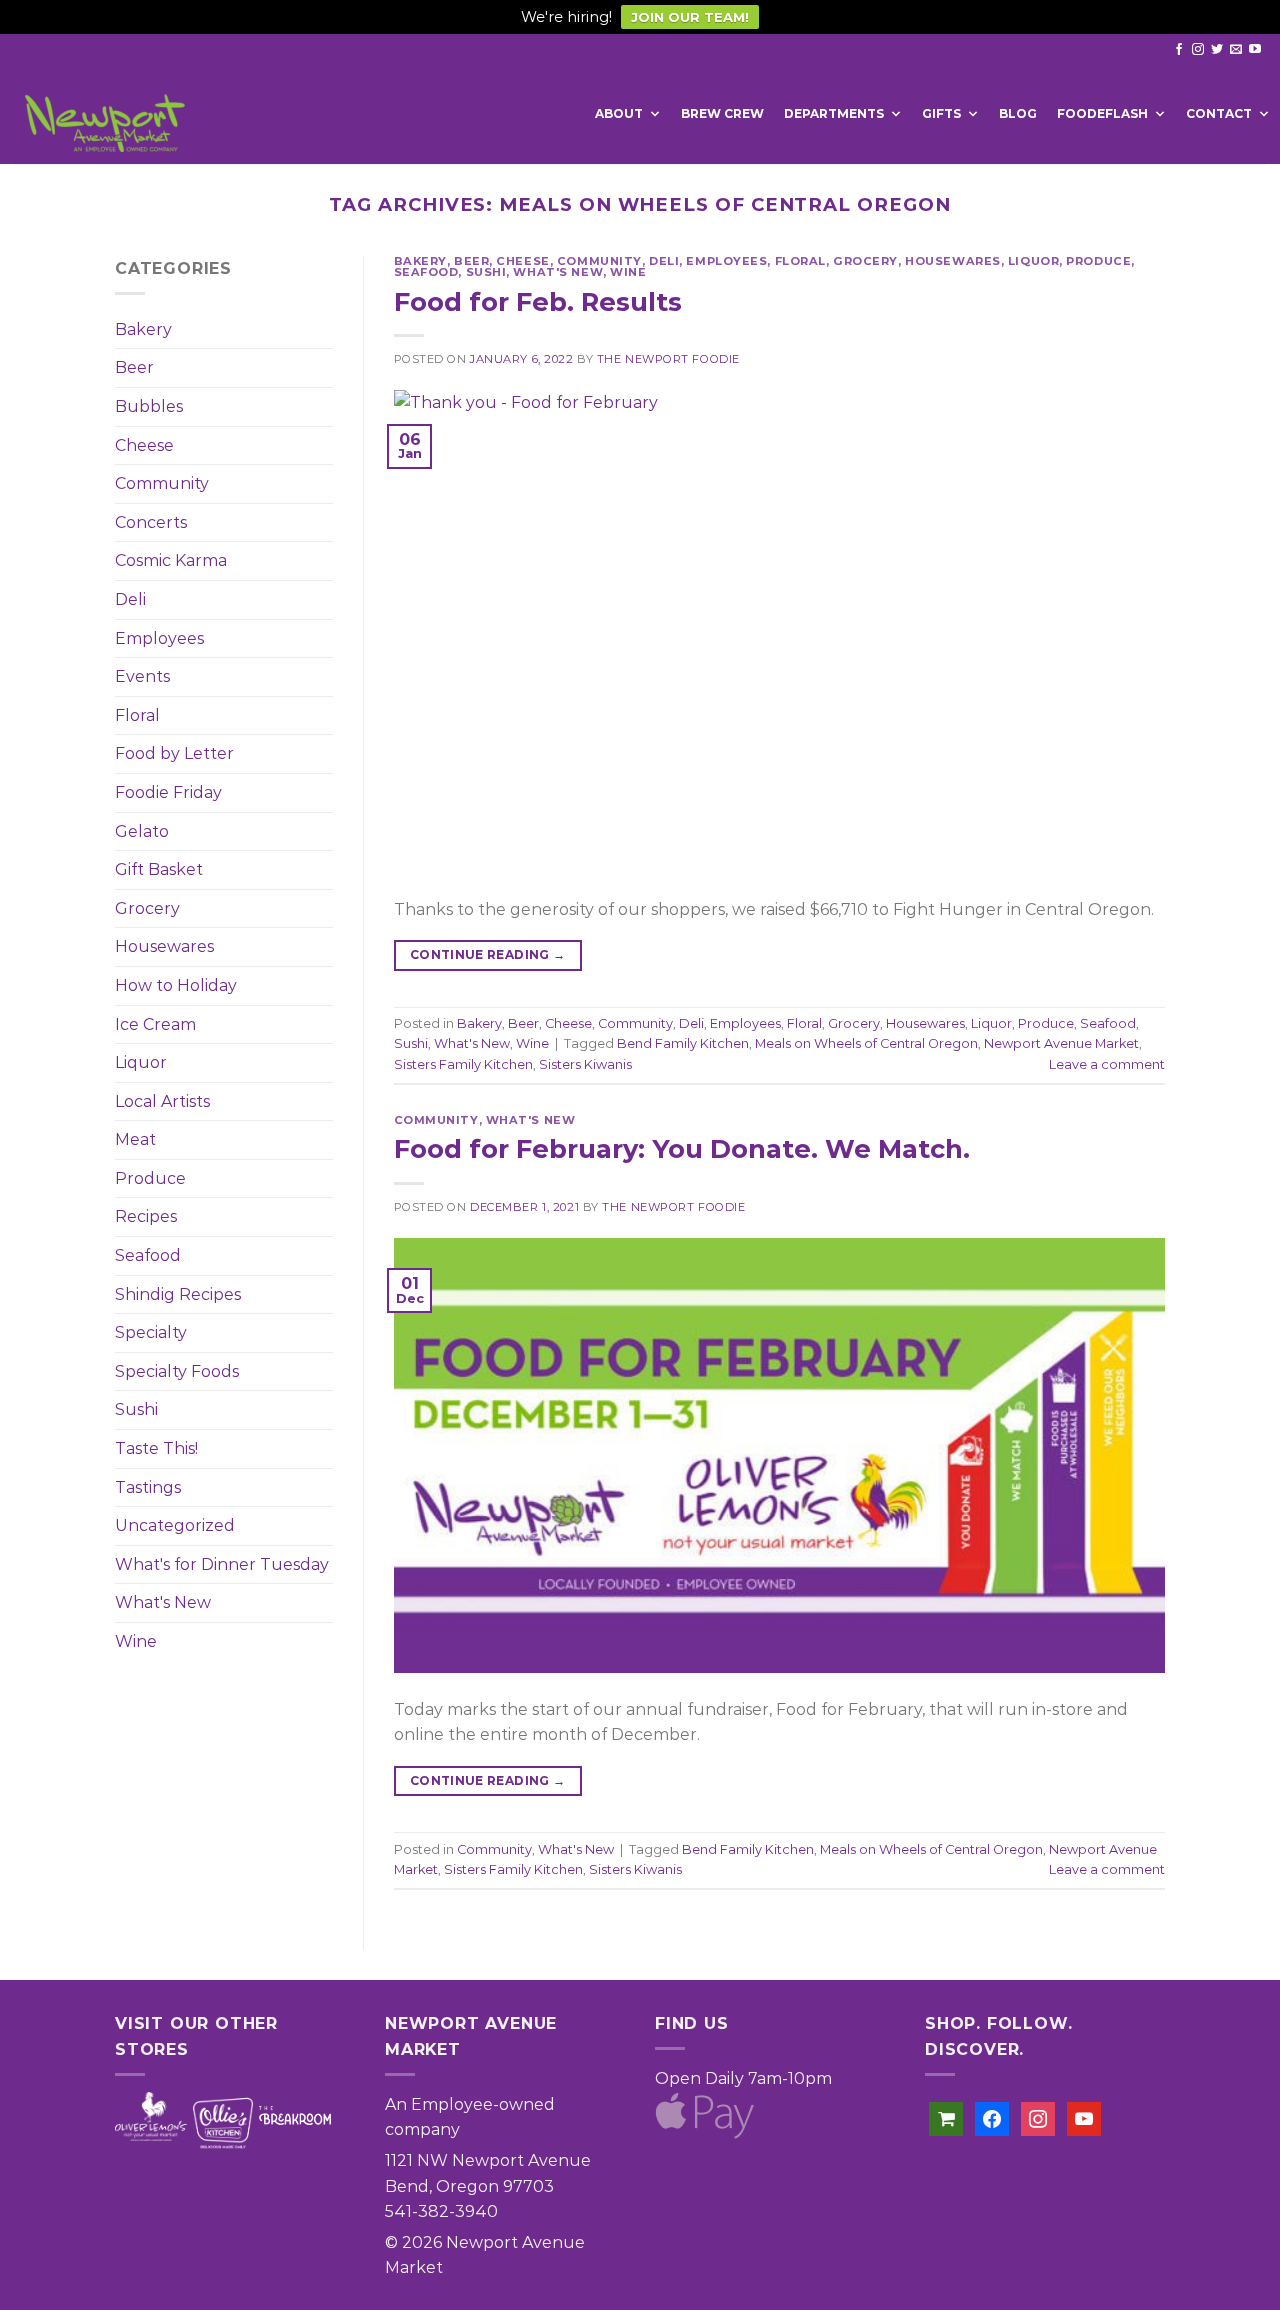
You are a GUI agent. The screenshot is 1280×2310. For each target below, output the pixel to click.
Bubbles (149, 406)
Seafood (148, 1255)
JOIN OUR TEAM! (690, 17)
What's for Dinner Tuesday (222, 1564)
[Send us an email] (1236, 50)
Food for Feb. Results (538, 301)
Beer (134, 367)
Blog (1018, 113)
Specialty (151, 1332)
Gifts (941, 113)
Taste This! (156, 1448)
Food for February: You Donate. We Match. (682, 1148)
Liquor (141, 1062)
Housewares (164, 946)
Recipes (146, 1216)
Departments (834, 113)
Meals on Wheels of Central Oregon (866, 1043)
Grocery (147, 908)
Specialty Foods (177, 1371)
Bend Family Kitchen (683, 1043)
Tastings (148, 1487)
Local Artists (162, 1101)
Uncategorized (175, 1525)
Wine (136, 1641)
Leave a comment (1107, 1064)
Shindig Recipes (178, 1294)
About (619, 113)
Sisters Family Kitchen (463, 1064)
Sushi (136, 1409)
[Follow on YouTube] (1255, 50)
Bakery (143, 329)
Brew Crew (722, 113)
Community (162, 483)
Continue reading (488, 954)
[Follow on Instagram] (1198, 50)
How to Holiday (176, 985)
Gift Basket (159, 869)
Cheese (144, 445)
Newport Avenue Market (1061, 1043)
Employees (159, 638)
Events (142, 676)
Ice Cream (155, 1024)
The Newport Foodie (668, 359)
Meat (135, 1139)
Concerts (151, 522)
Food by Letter (174, 753)
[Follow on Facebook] (1179, 50)
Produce (150, 1178)
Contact (1219, 113)
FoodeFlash (1102, 113)
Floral (137, 715)
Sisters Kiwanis (585, 1064)
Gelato (142, 831)
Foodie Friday (168, 792)
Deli (130, 599)
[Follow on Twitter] (1217, 50)
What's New (163, 1602)
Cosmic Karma (171, 560)
